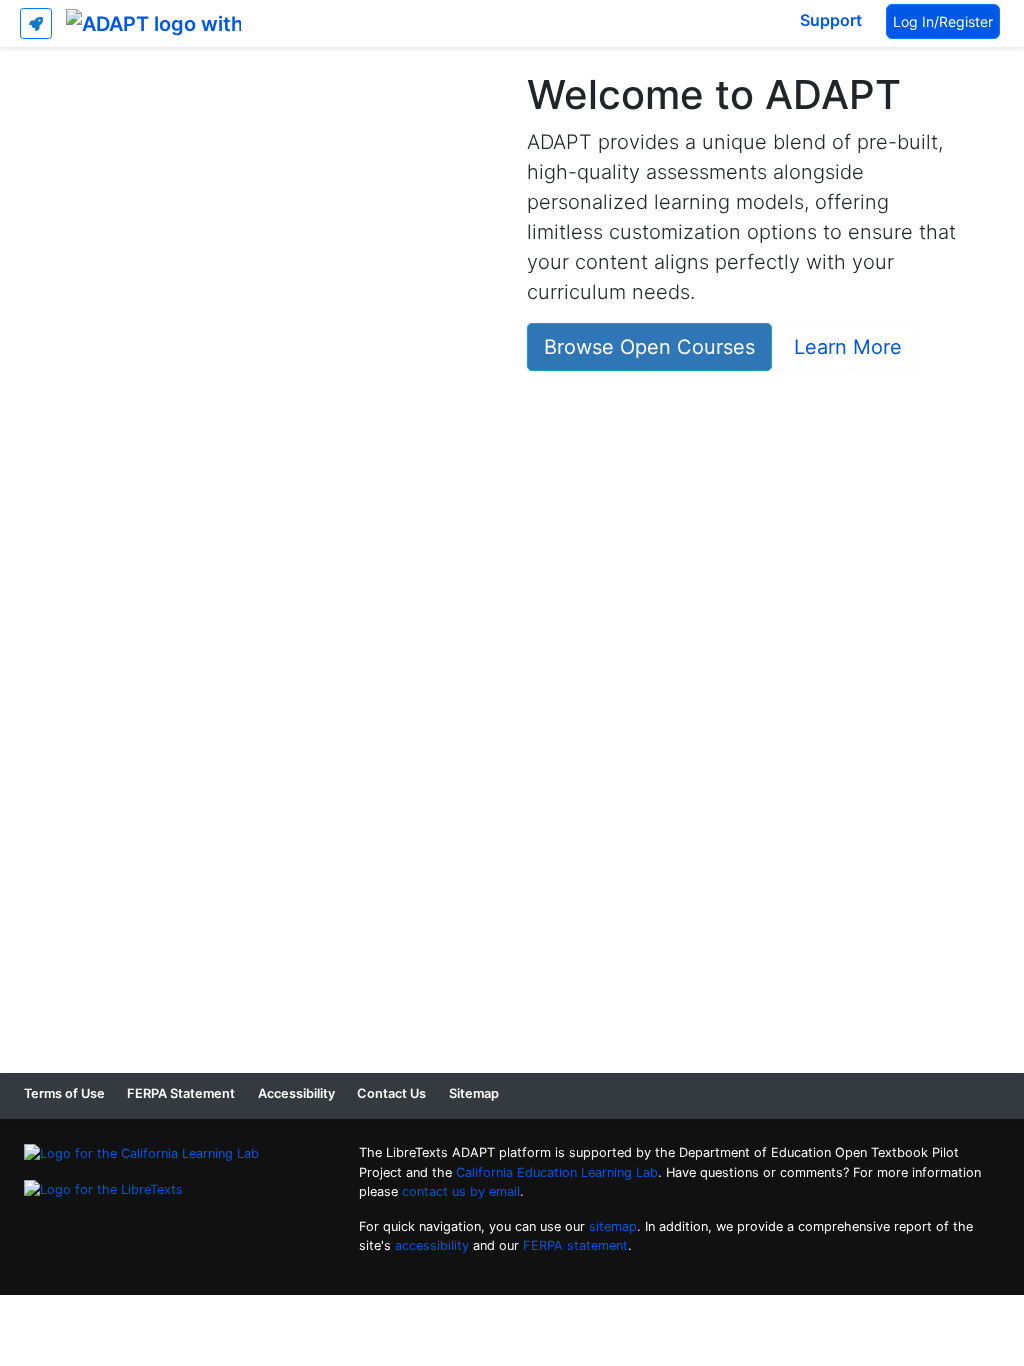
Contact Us (391, 1093)
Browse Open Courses (649, 347)
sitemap (613, 1226)
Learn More (848, 347)
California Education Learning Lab (557, 1172)
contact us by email (461, 1191)
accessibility (432, 1245)
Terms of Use (64, 1093)
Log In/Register (943, 21)
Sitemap (474, 1093)
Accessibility (296, 1093)
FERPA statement (575, 1245)
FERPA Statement (181, 1093)
